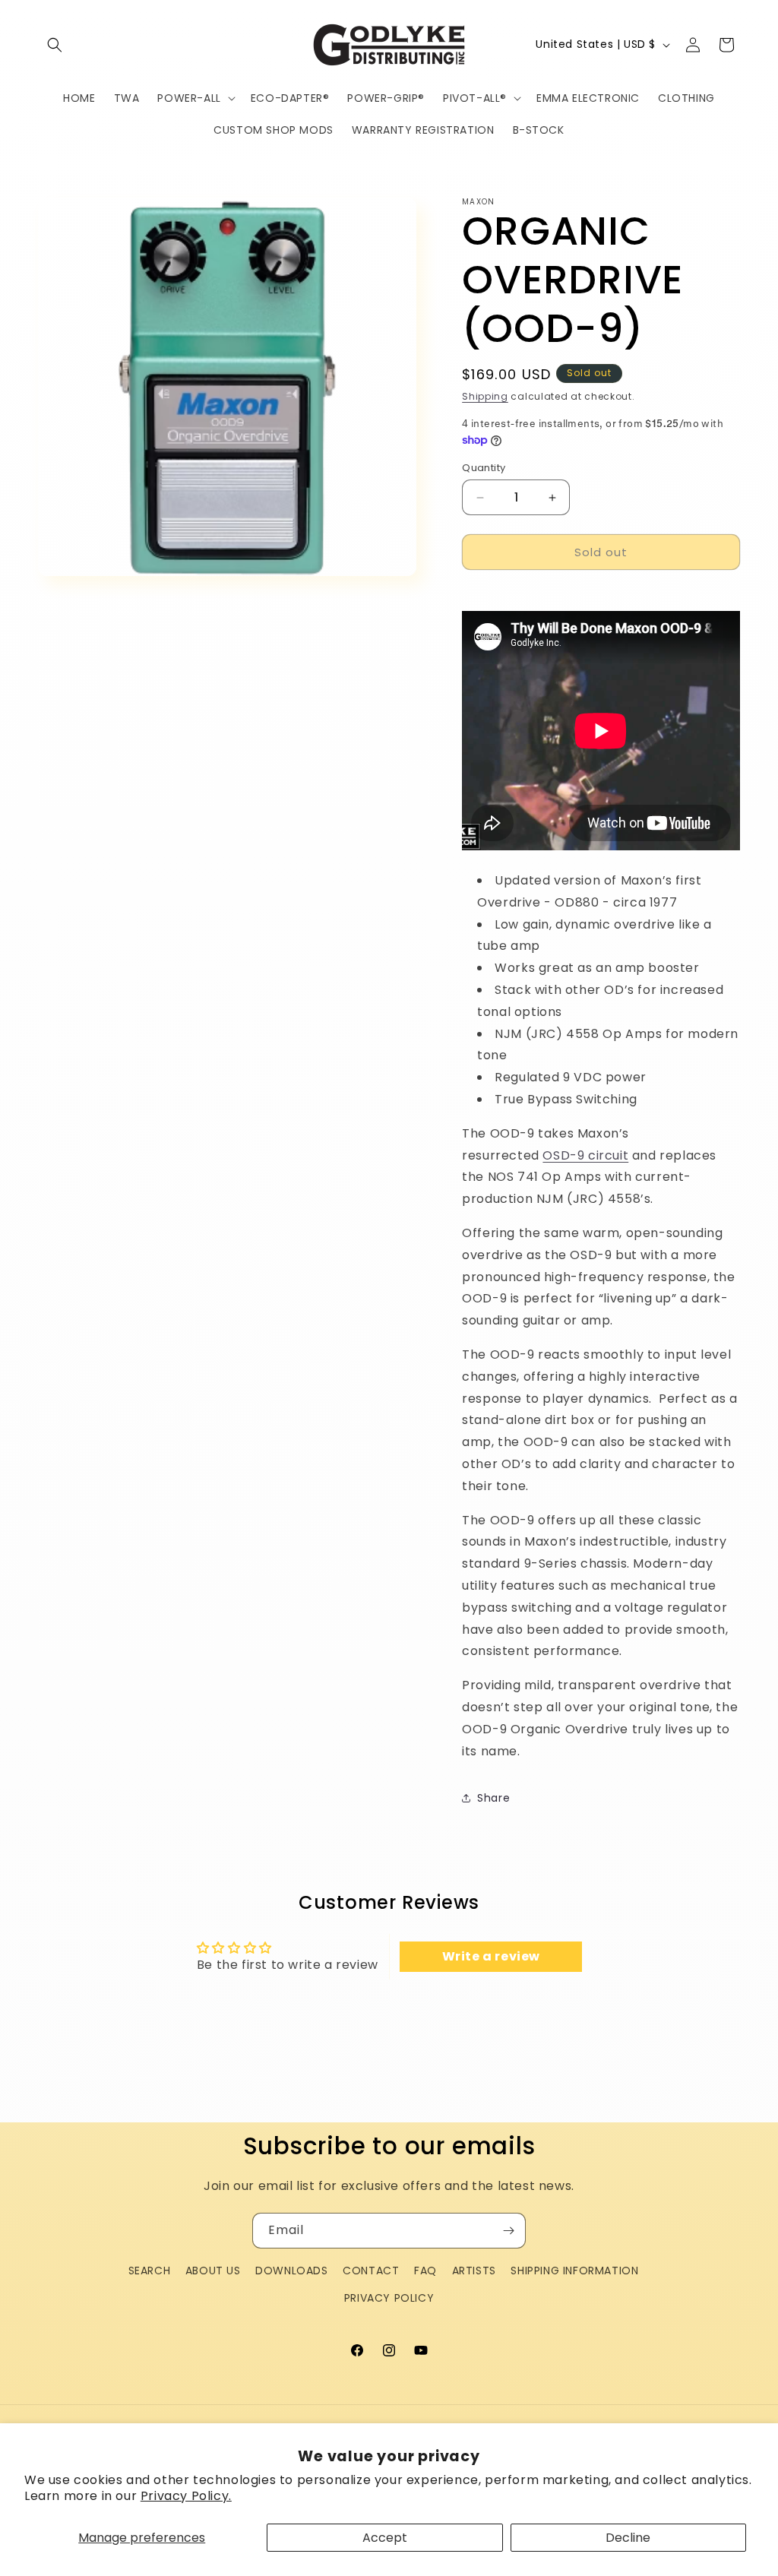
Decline (628, 2538)
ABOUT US (213, 2271)
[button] (55, 45)
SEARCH (150, 2271)
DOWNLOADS (291, 2271)
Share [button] (493, 1798)
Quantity (484, 468)
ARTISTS (474, 2271)
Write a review (491, 1956)
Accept (385, 2538)
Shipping (485, 396)
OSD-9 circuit (585, 1155)
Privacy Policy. (186, 2496)
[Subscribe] (508, 2231)
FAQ (425, 2271)
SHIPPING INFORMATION (574, 2271)
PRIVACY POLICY (389, 2298)
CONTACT (371, 2271)
